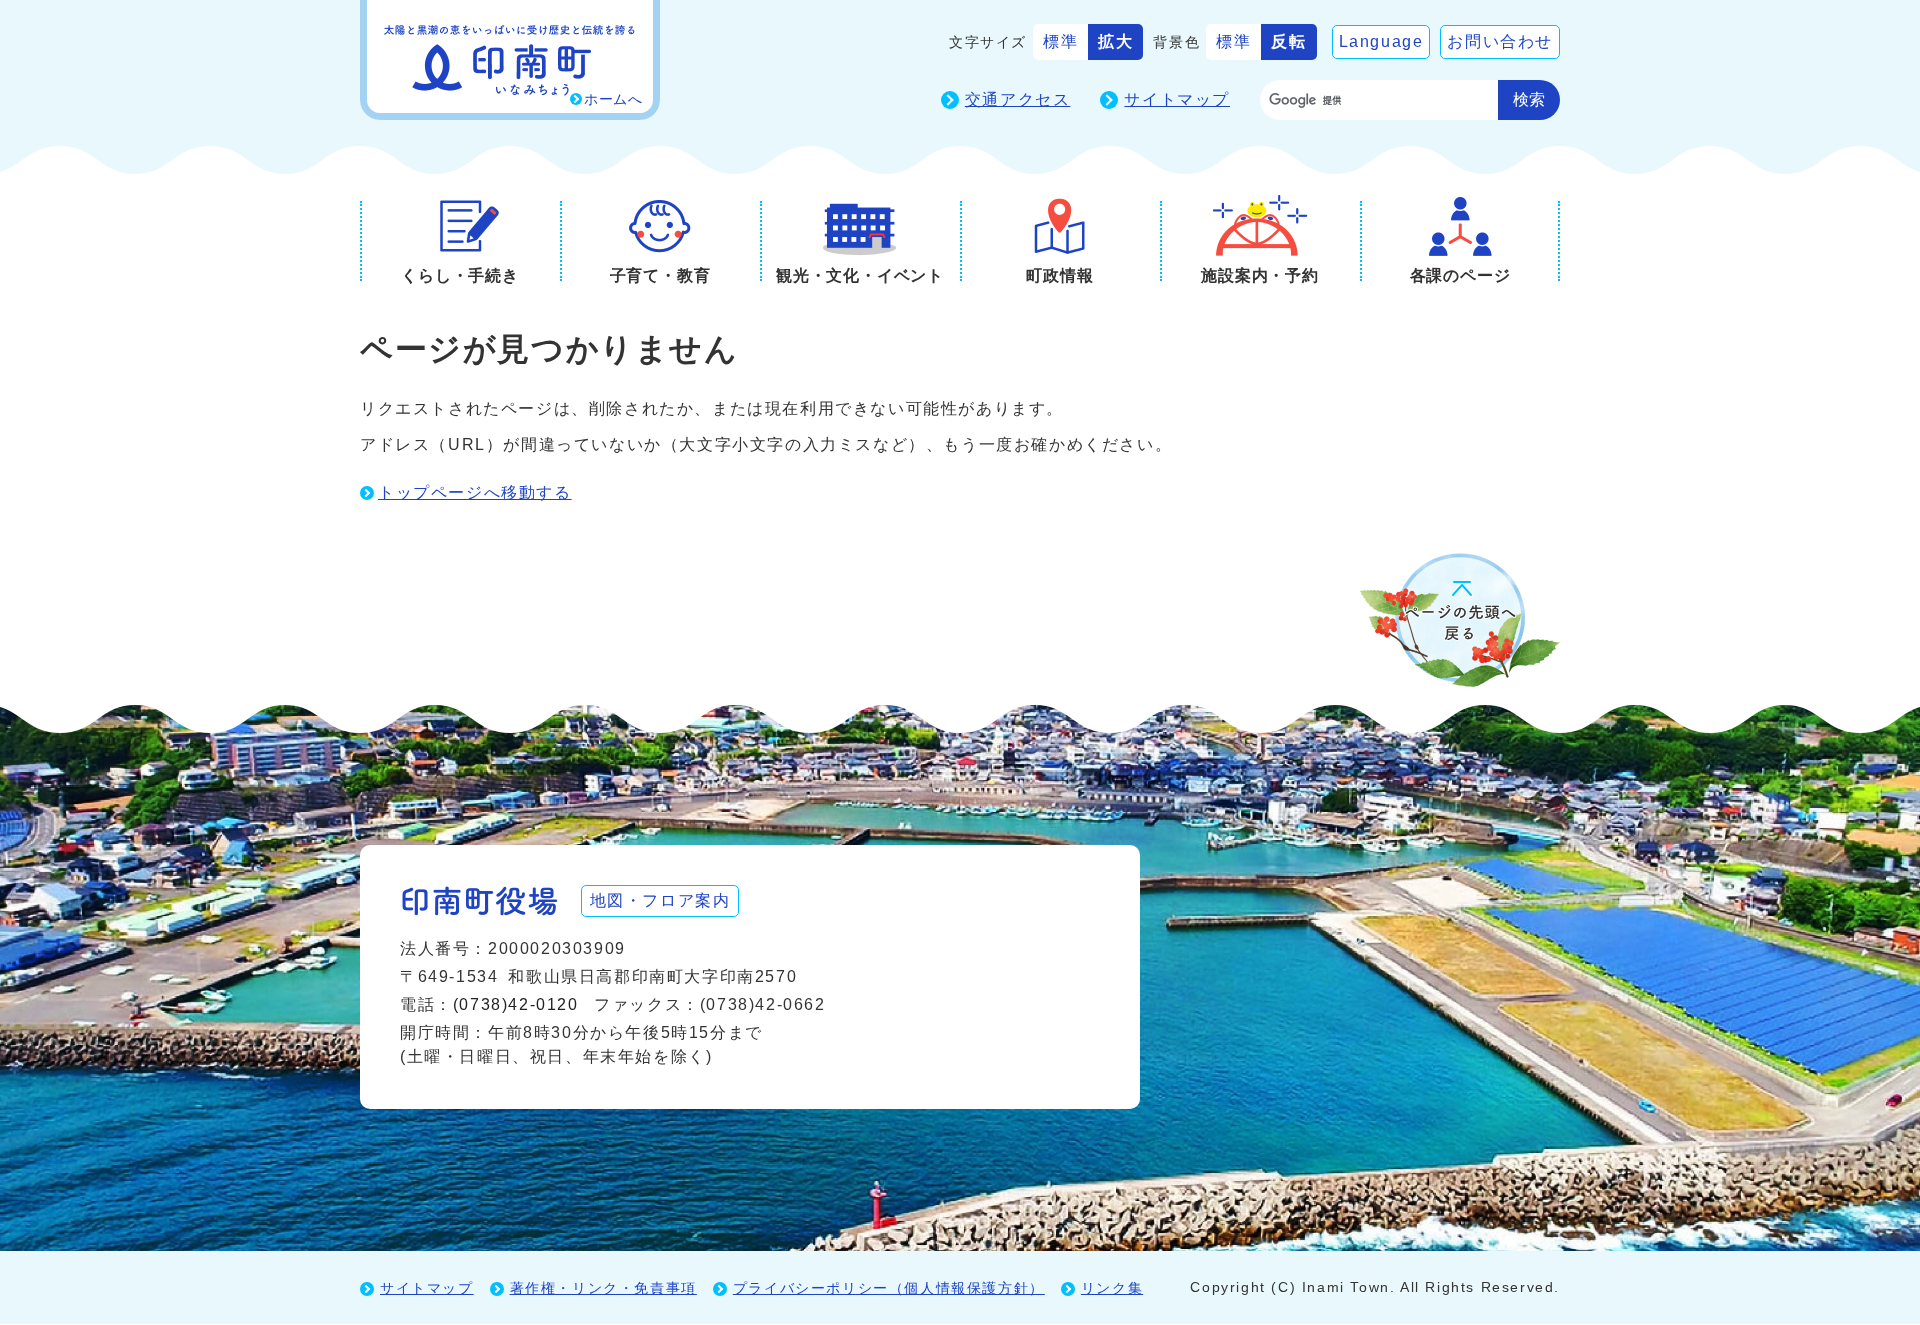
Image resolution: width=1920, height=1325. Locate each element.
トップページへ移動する (475, 492)
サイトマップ (1177, 99)
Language (1381, 41)
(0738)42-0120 (516, 1004)
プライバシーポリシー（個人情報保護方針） (889, 1288)
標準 (1060, 41)
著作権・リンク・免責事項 (603, 1288)
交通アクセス (1018, 99)
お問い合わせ (1500, 41)
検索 (1529, 99)
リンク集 (1112, 1288)
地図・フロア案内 (660, 900)
